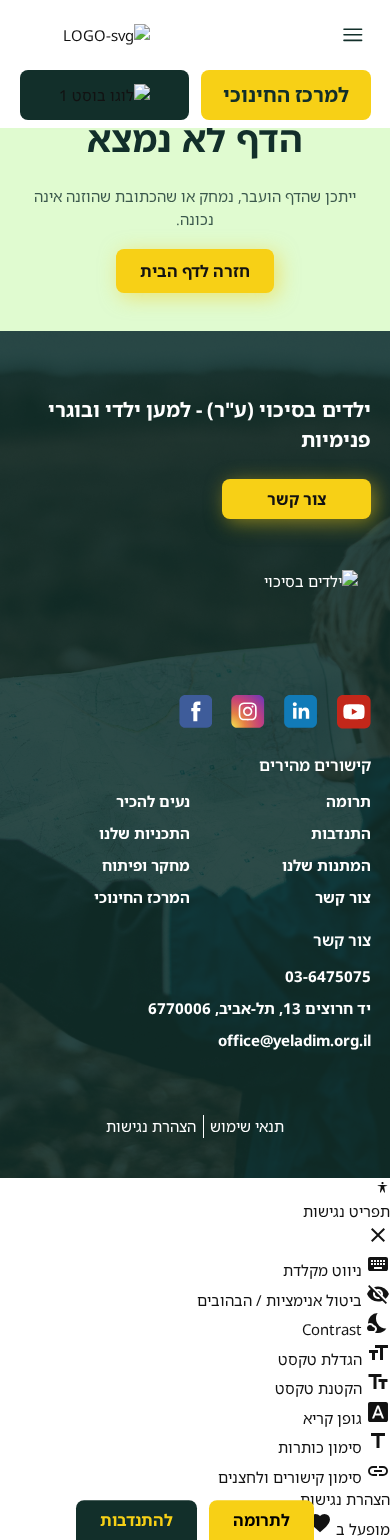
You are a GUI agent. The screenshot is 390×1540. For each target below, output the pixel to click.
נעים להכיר (153, 801)
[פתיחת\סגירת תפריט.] (352, 34)
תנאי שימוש (247, 1126)
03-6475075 (328, 976)
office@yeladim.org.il (294, 1040)
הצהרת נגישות (151, 1126)
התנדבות (341, 833)
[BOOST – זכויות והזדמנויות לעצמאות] (105, 95)
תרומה (348, 801)
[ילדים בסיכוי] (85, 35)
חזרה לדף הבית (195, 271)
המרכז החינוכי (142, 897)
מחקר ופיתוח (146, 865)
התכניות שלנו (144, 833)
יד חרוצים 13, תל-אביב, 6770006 (259, 1008)
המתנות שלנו (326, 865)
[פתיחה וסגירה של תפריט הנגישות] (382, 1187)
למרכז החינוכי (286, 94)
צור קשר (296, 499)
